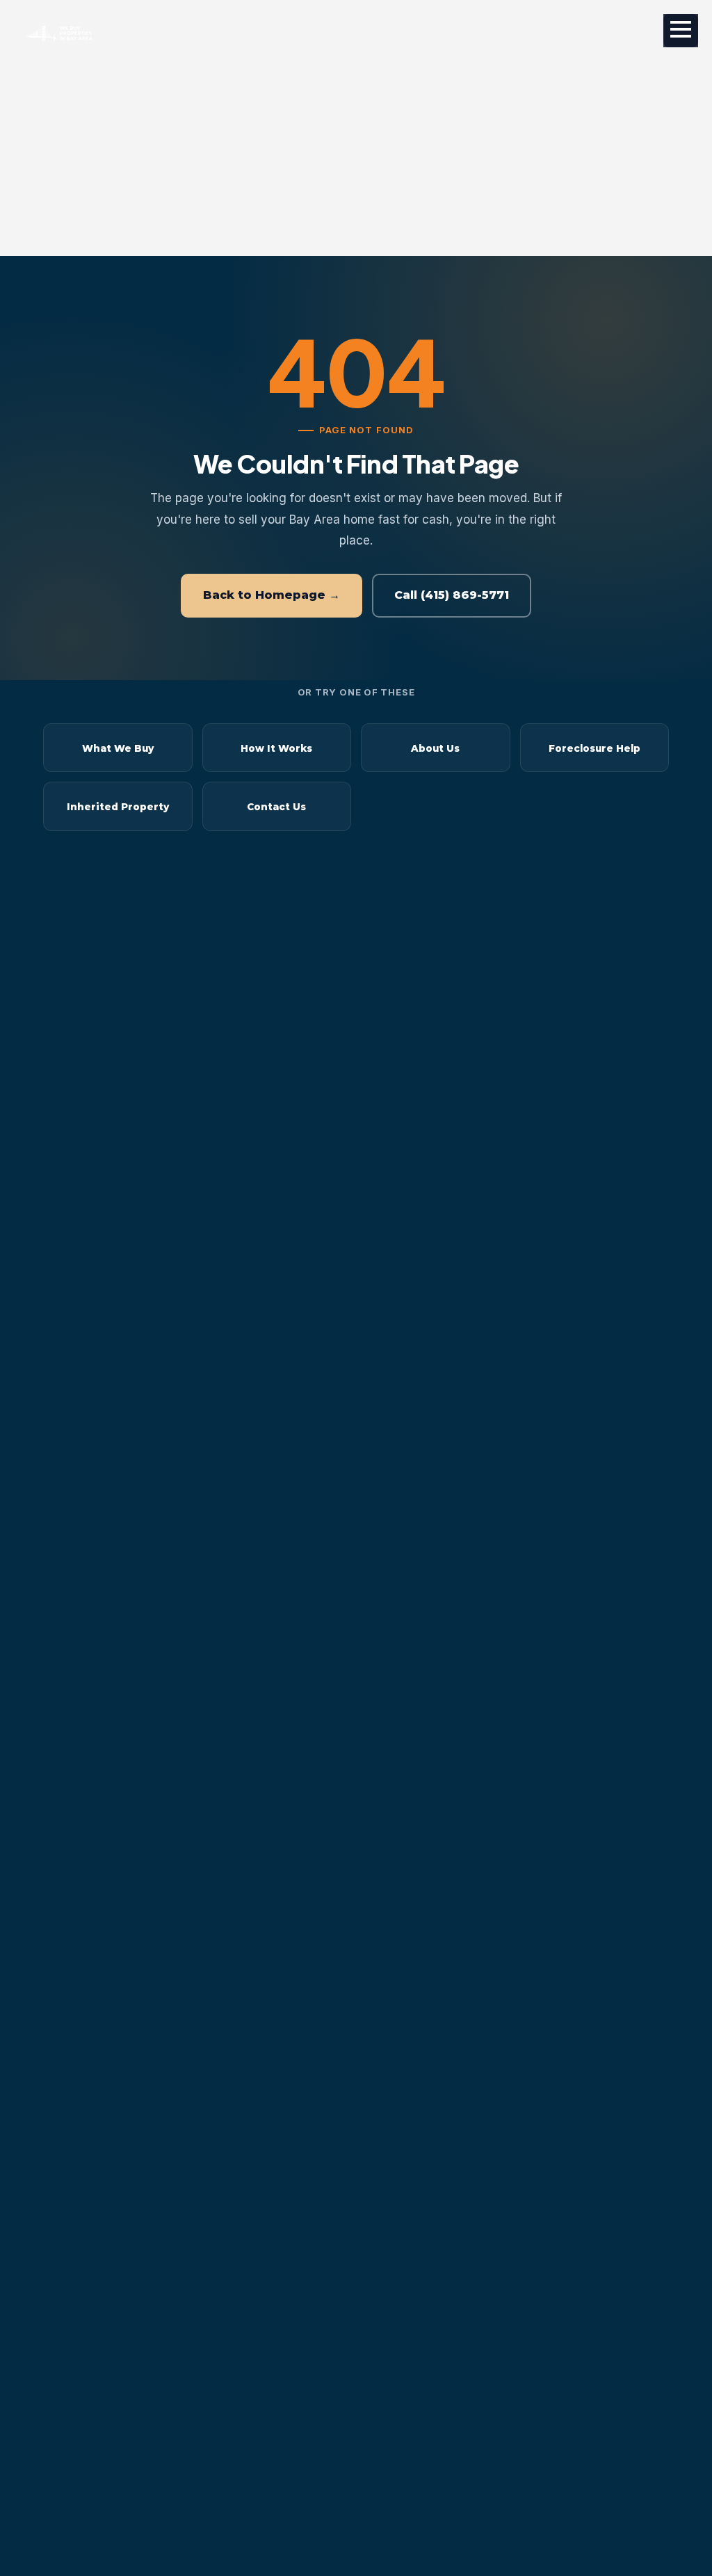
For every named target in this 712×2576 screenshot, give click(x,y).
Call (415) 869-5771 (452, 595)
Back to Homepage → (272, 595)
